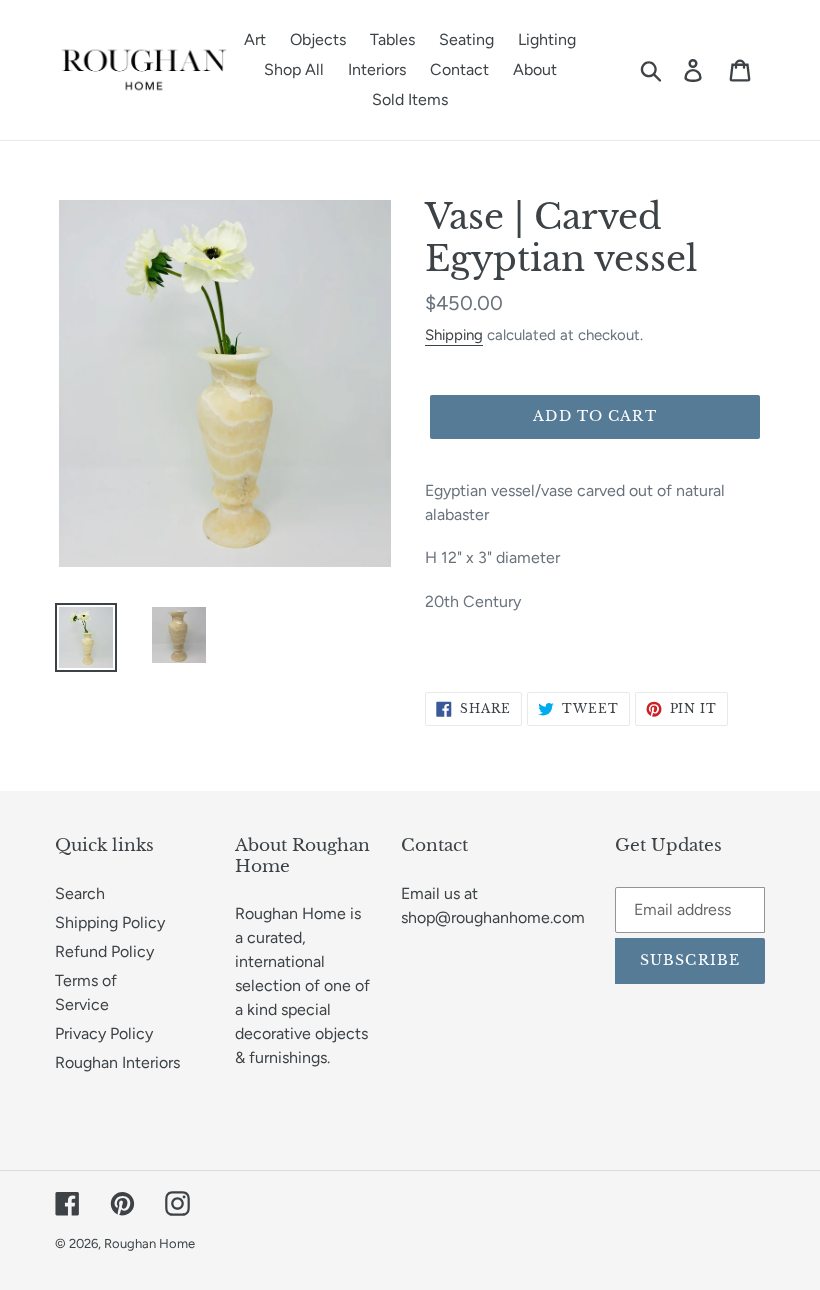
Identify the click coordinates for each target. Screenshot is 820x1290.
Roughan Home (149, 1243)
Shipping (454, 335)
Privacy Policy (104, 1033)
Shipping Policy (110, 922)
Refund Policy (104, 951)
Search (80, 893)
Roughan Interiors (117, 1062)
